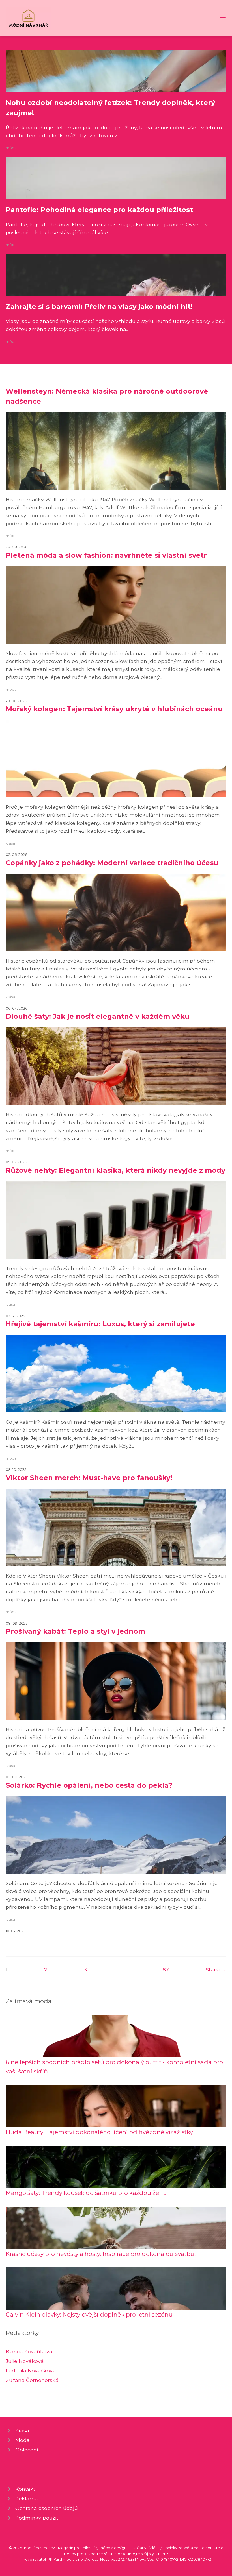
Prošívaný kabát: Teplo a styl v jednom (75, 1631)
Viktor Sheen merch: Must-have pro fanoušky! (89, 1478)
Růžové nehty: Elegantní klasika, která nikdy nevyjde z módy (115, 1170)
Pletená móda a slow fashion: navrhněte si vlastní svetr (106, 555)
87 (166, 1970)
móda (11, 148)
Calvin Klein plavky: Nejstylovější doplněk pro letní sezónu (89, 2314)
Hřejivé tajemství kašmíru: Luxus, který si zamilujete (100, 1324)
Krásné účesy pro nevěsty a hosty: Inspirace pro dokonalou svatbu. (101, 2254)
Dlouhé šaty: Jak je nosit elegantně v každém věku (98, 1016)
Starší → (216, 1970)
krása (10, 843)
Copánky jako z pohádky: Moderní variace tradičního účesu (112, 863)
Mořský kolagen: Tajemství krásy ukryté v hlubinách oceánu (114, 709)
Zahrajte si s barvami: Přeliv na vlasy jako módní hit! (99, 307)
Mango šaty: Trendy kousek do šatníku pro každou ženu (86, 2193)
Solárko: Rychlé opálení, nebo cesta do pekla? (89, 1785)
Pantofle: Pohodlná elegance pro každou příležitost (99, 210)
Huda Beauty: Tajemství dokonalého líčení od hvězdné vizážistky (99, 2132)
